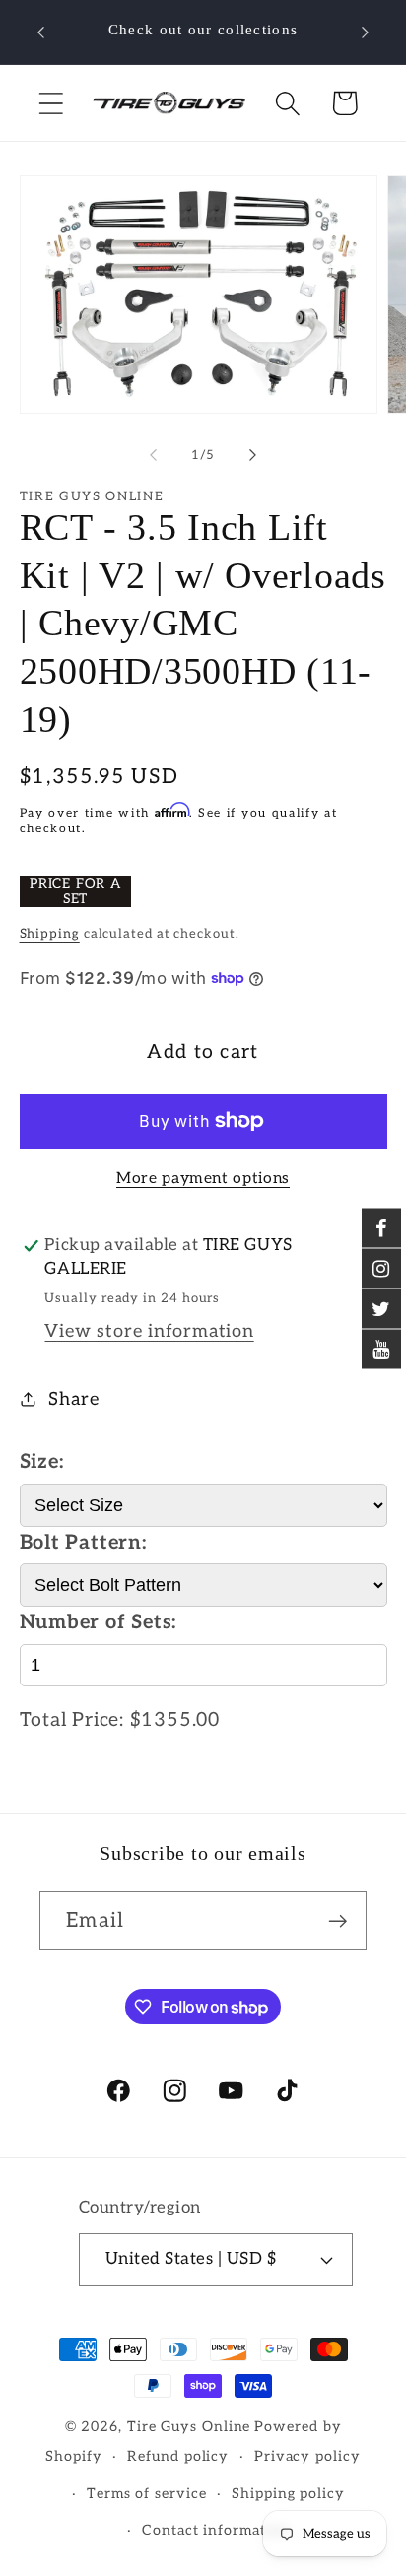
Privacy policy (307, 2456)
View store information (149, 1331)
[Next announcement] (366, 33)
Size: (42, 1462)
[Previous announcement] (41, 33)
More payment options (203, 1179)
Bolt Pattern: (83, 1543)
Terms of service (147, 2494)
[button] (51, 103)
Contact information (215, 2530)
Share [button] (73, 1399)
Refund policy (178, 2456)
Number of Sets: (99, 1622)
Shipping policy (288, 2494)
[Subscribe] (338, 1921)
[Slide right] (253, 455)
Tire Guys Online (189, 2427)
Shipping (50, 934)
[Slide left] (153, 455)
